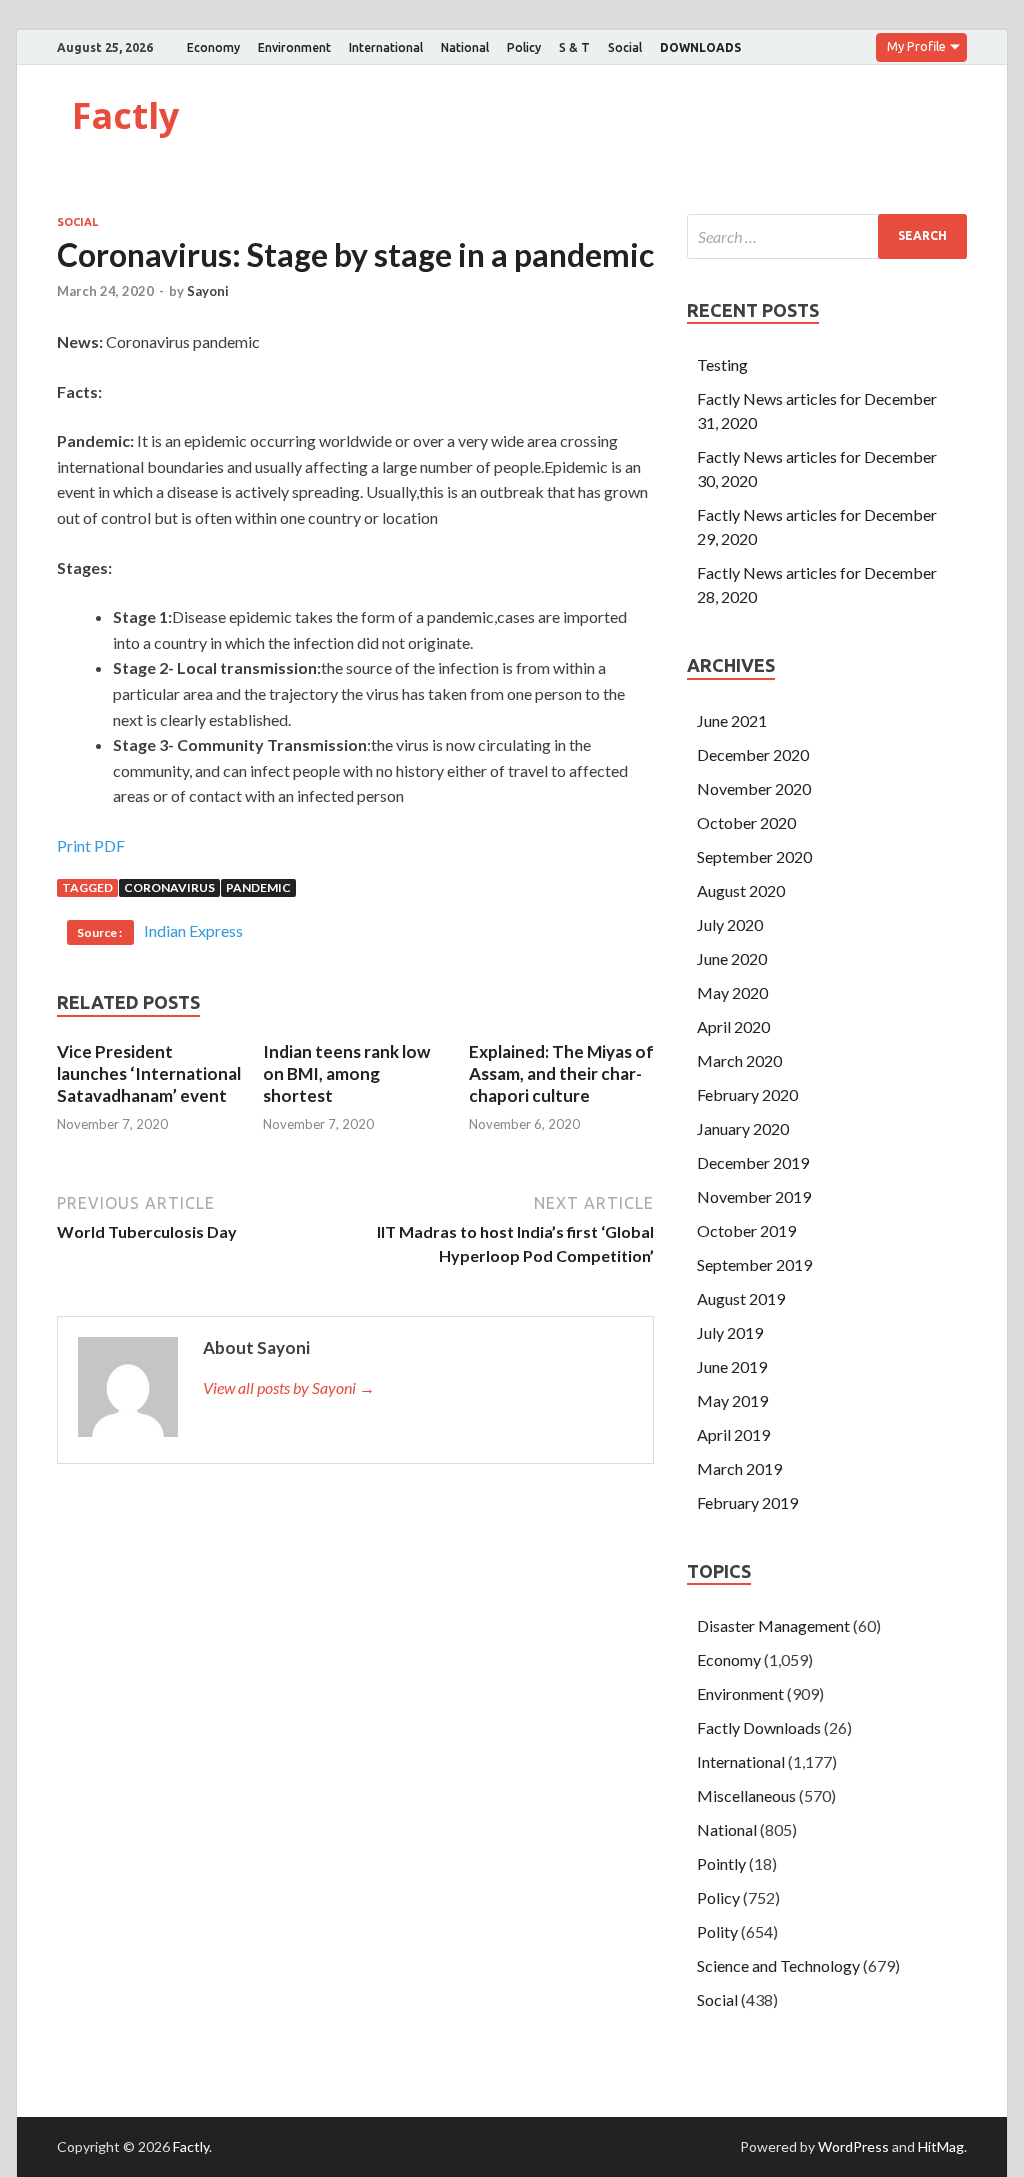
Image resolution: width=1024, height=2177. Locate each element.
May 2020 (732, 992)
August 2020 (741, 890)
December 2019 (753, 1162)
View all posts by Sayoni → (289, 1387)
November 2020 (754, 788)
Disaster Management (773, 1625)
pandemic (258, 887)
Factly (125, 115)
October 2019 (746, 1230)
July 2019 (730, 1332)
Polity (717, 1931)
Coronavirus (169, 887)
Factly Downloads (759, 1727)
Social (625, 47)
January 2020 (743, 1128)
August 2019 (741, 1298)
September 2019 (754, 1264)
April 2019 (733, 1434)
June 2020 (732, 958)
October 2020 (746, 822)
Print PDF (91, 845)
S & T (574, 47)
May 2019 (732, 1400)
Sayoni (208, 291)
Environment (294, 47)
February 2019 (747, 1502)
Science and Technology (778, 1965)
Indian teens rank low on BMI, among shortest (346, 1073)
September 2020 (754, 856)
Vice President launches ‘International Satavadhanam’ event (149, 1073)
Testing (722, 364)
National (465, 47)
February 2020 (747, 1094)
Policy (524, 47)
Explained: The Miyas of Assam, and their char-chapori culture (561, 1073)
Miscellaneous (746, 1795)
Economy (213, 47)
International (386, 47)
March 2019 (739, 1468)
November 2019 (754, 1196)
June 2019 (732, 1366)
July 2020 (730, 924)
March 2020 (739, 1060)
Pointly (721, 1863)
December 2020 (753, 754)
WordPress (853, 2146)
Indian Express (193, 930)
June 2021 (732, 720)
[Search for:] (827, 236)
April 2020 (733, 1026)
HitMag (941, 2146)
